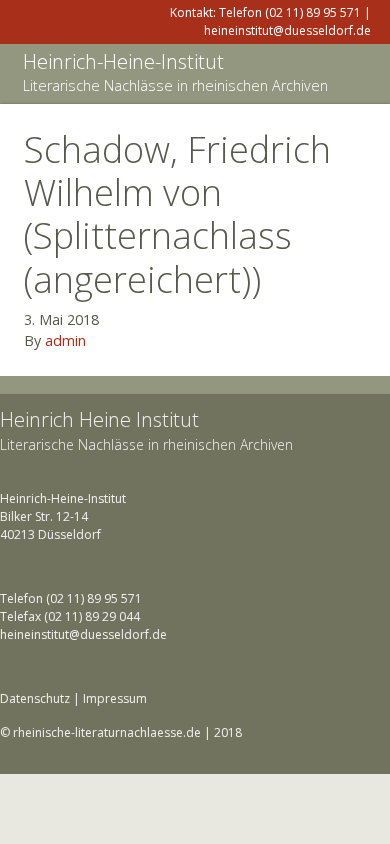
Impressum (115, 698)
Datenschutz (35, 698)
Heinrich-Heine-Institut (123, 61)
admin (65, 340)
